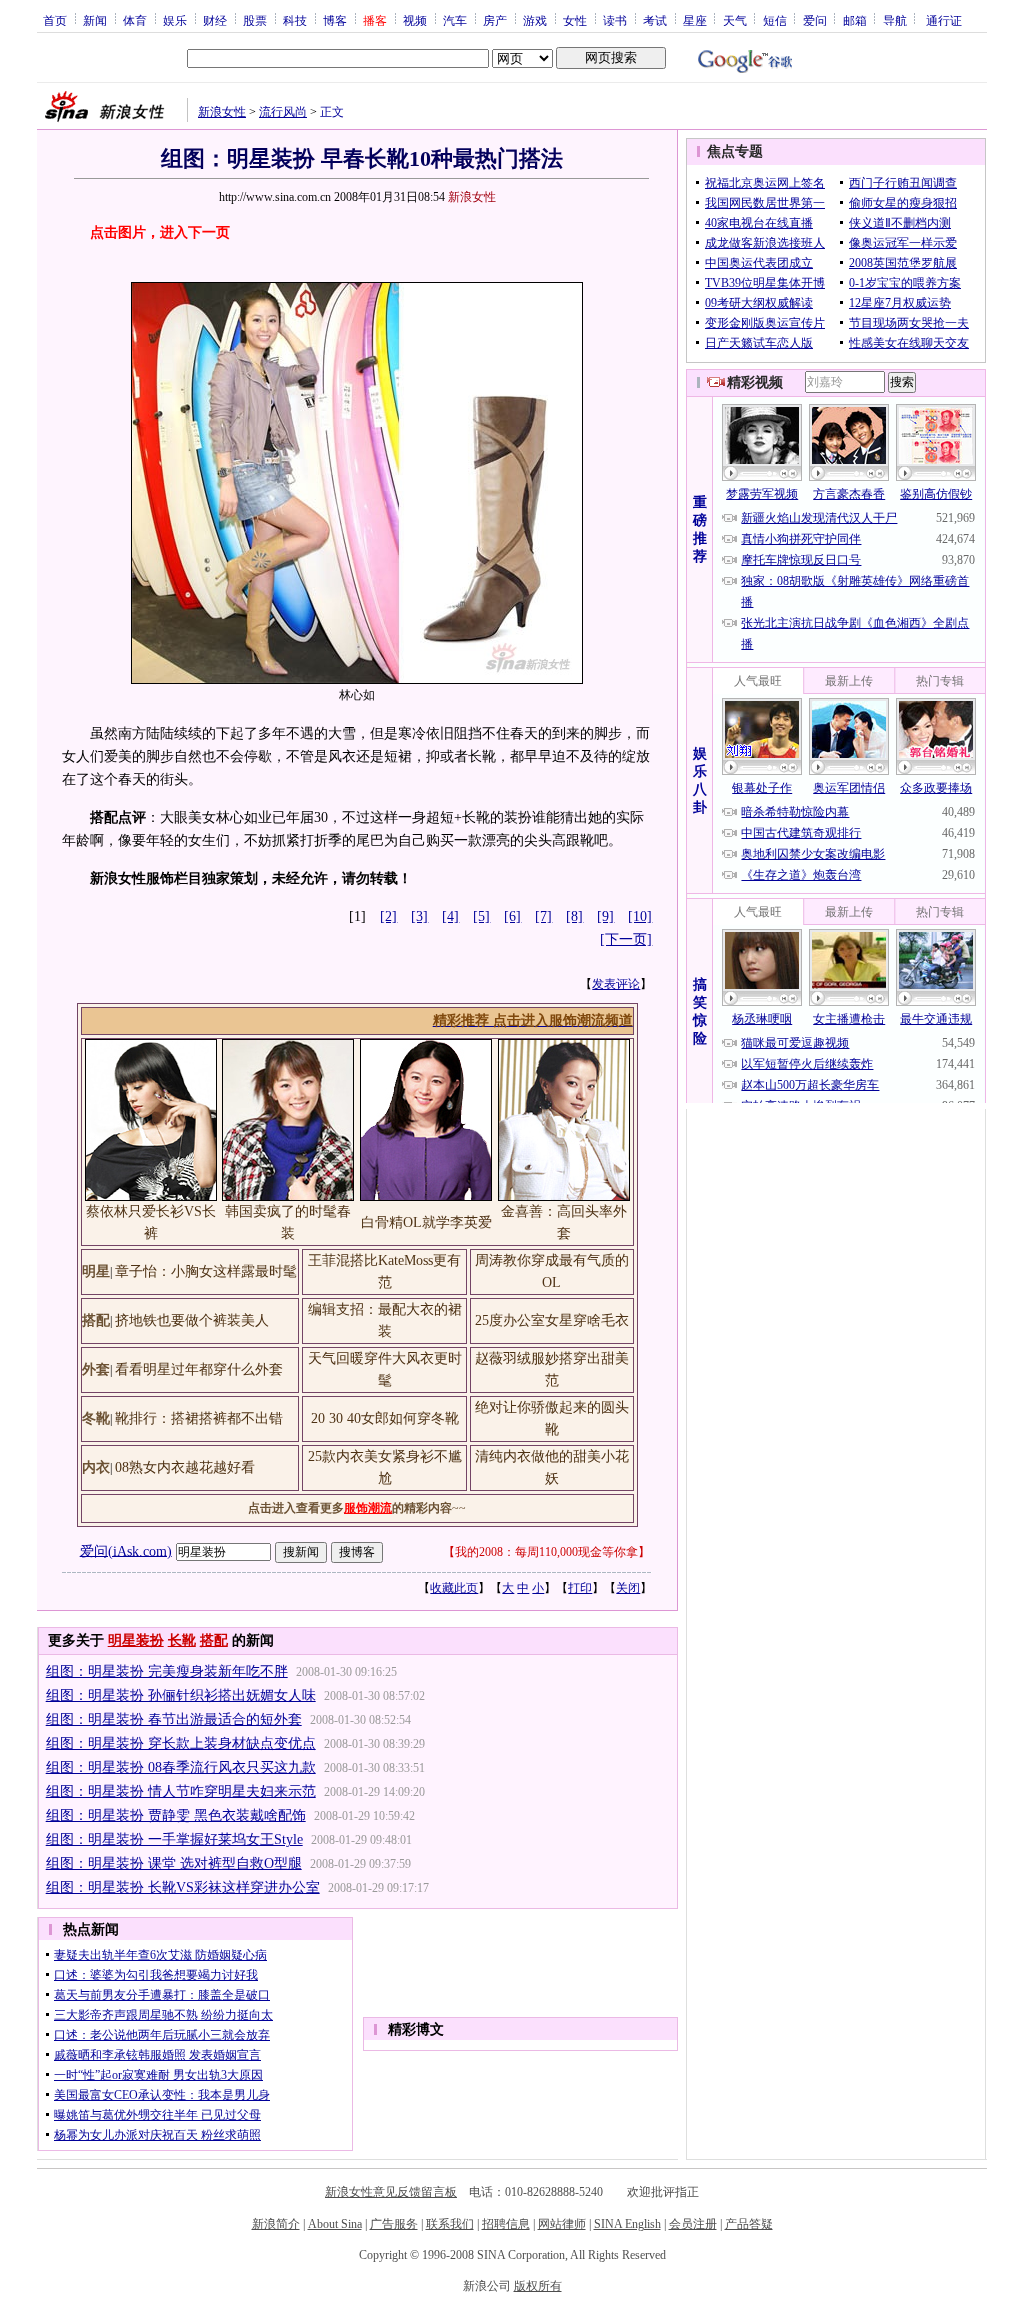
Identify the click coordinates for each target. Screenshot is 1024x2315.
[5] (481, 916)
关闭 (628, 1588)
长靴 (182, 1640)
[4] (450, 916)
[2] (388, 916)
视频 (415, 20)
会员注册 (693, 2224)
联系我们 (450, 2224)
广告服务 (394, 2224)
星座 (695, 20)
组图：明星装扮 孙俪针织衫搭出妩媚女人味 (181, 1695)
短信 (775, 20)
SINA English (627, 2224)
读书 (615, 20)
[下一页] (626, 939)
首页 (55, 20)
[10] (640, 916)
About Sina (335, 2224)
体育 (135, 20)
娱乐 (175, 20)
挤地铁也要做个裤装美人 (192, 1320)
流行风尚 (283, 112)
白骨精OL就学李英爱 (426, 1222)
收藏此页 (454, 1588)
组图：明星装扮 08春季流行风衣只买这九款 (181, 1767)
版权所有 (538, 2286)
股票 (255, 20)
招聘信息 (506, 2224)
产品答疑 (749, 2224)
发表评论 (616, 984)
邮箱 (855, 20)
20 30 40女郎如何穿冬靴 (385, 1418)
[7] (543, 916)
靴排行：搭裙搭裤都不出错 (199, 1418)
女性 (575, 20)
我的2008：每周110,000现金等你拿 (546, 1552)
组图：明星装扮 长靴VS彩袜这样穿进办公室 (183, 1887)
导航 (895, 20)
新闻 (95, 20)
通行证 (944, 20)
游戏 (535, 20)
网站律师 (562, 2224)
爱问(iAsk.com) (126, 1550)
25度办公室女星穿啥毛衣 (552, 1320)
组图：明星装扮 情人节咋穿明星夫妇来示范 (181, 1791)
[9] (605, 916)
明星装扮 (136, 1640)
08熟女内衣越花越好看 (185, 1467)
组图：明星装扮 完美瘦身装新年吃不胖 (167, 1671)
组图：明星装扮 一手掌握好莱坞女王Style (174, 1839)
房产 (495, 20)
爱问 (815, 20)
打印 (580, 1588)
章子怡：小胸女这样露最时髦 (206, 1271)
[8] (574, 916)
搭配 (214, 1640)
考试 (655, 20)
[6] (512, 916)
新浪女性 (222, 112)
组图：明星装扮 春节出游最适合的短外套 (174, 1719)
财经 (215, 20)
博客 (335, 20)
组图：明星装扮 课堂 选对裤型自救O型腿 (174, 1863)
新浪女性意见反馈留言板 (391, 2192)
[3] (419, 916)
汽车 (455, 20)
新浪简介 (276, 2224)
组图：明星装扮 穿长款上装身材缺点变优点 (181, 1743)
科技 (295, 20)
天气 (735, 20)
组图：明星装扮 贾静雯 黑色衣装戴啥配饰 (176, 1815)
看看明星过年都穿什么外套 (199, 1369)
